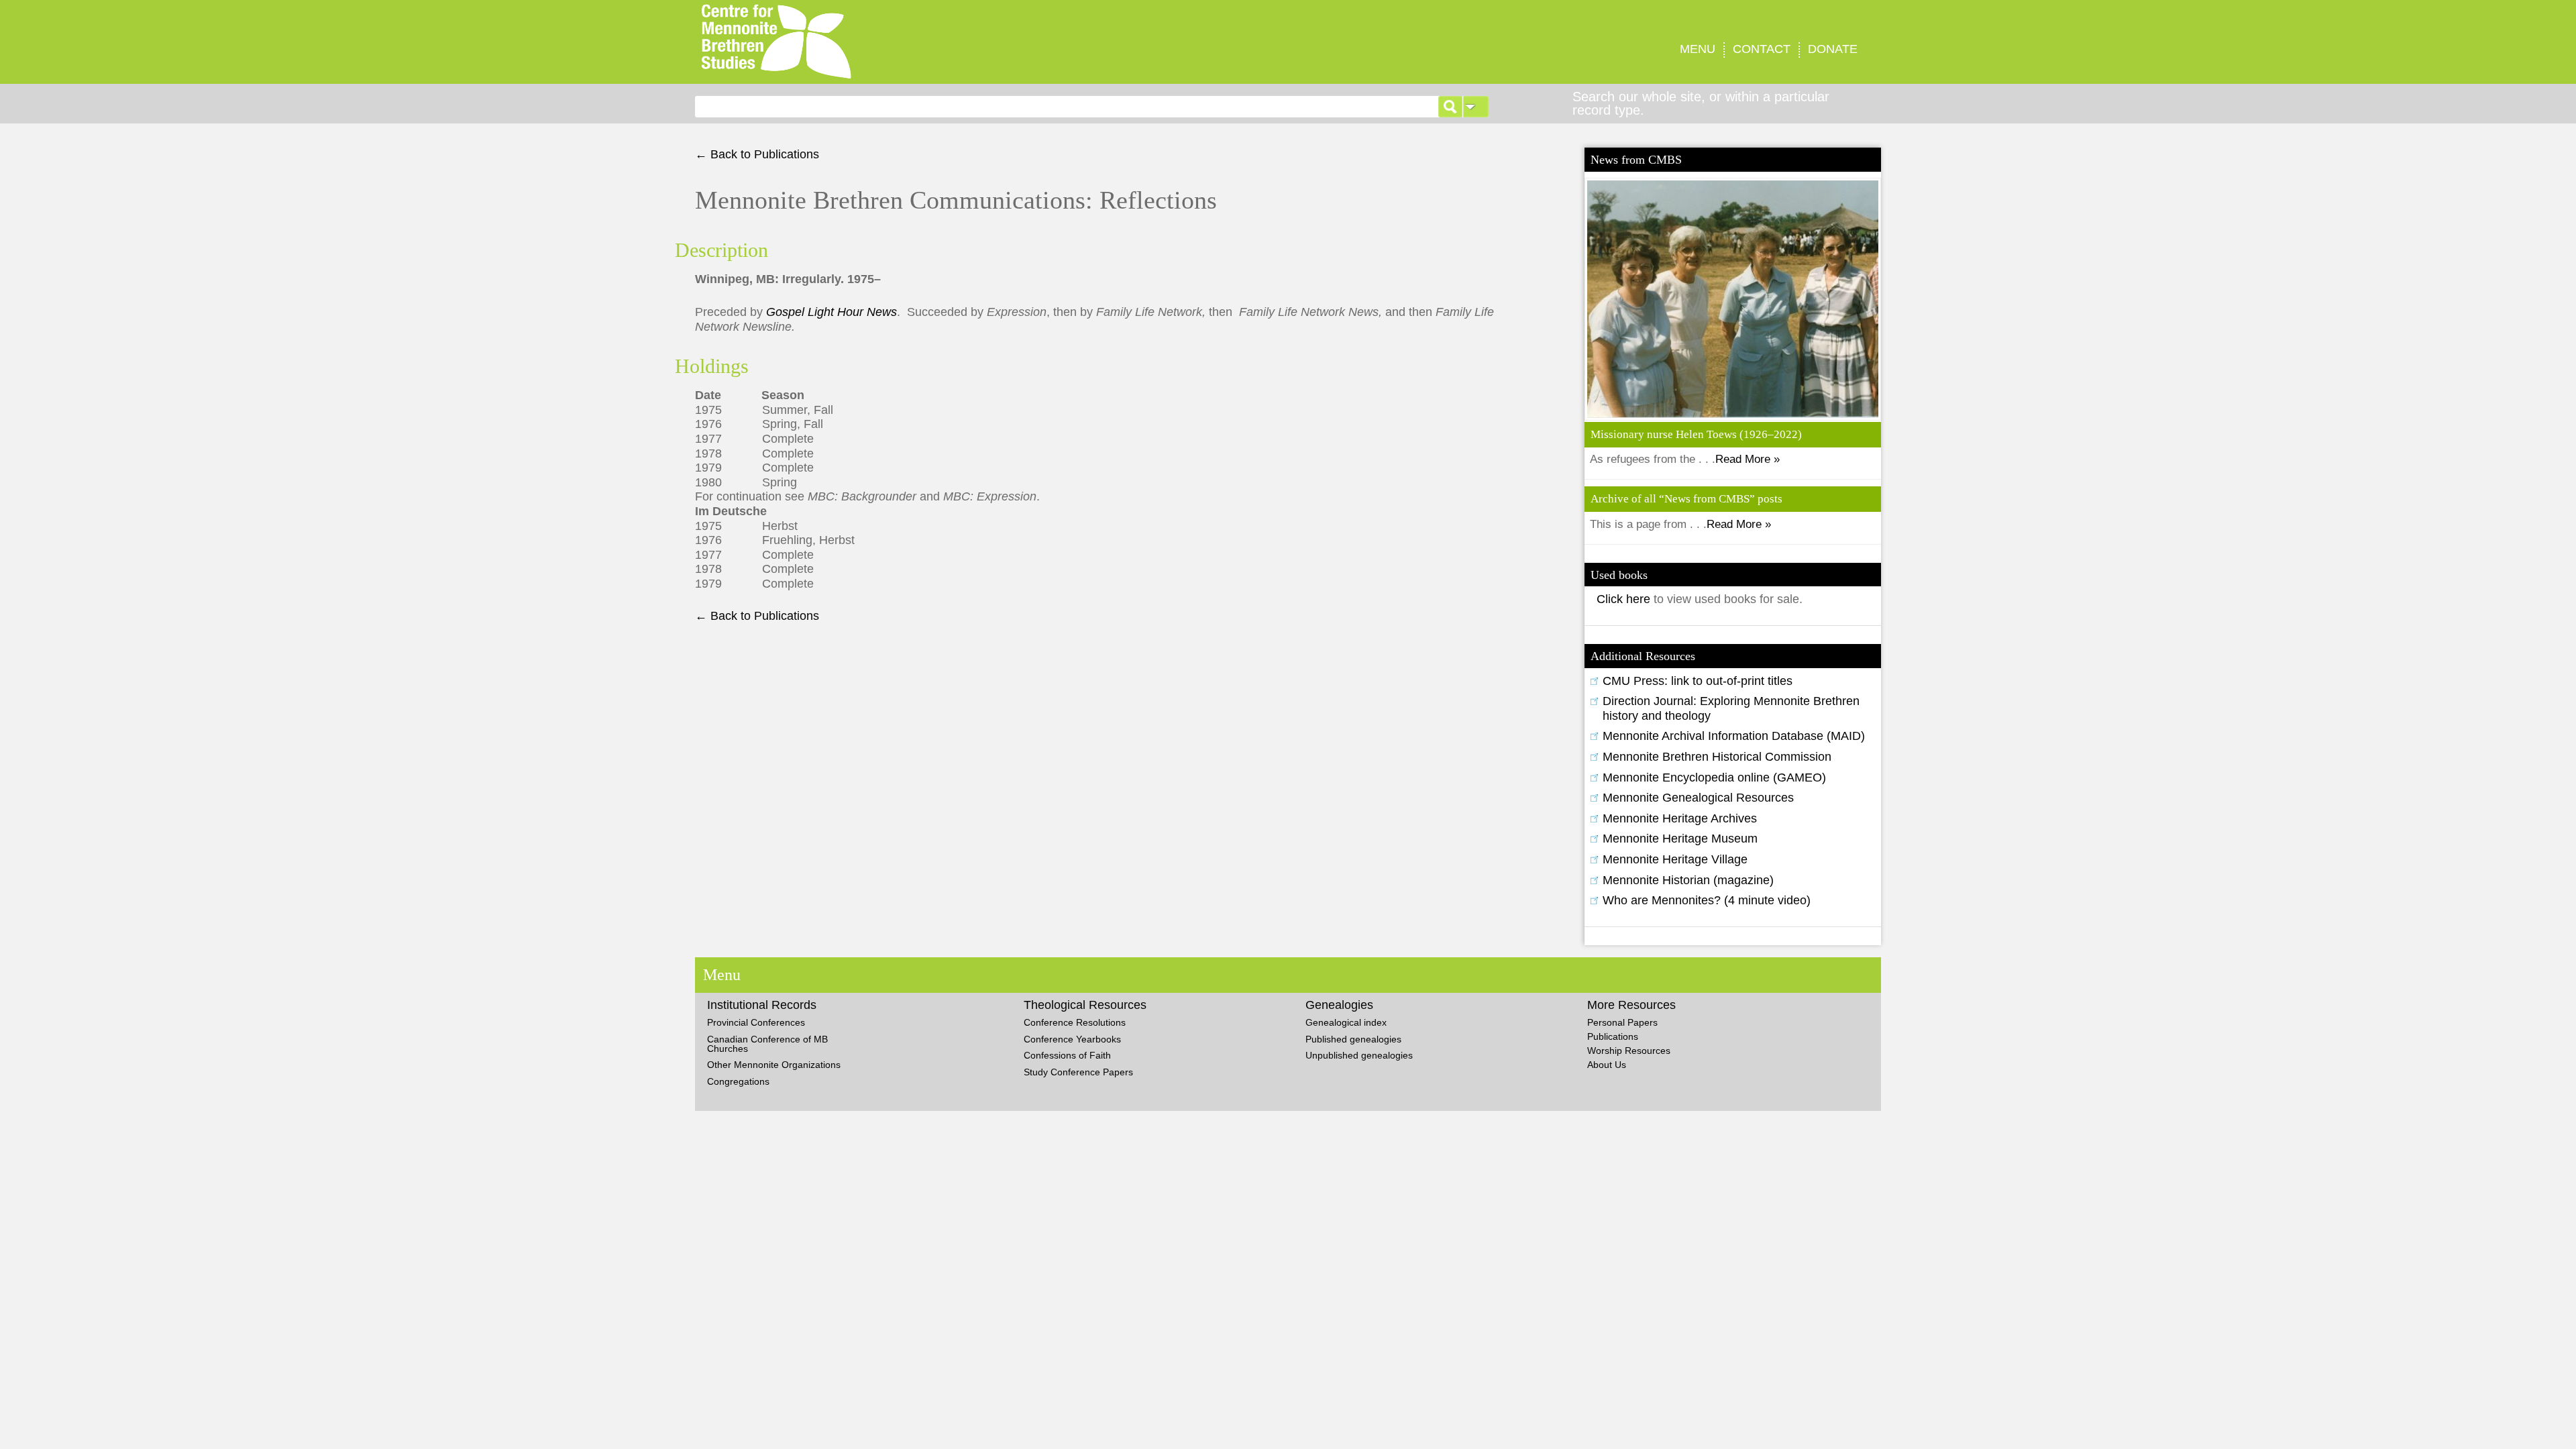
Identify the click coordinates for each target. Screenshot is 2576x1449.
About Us (1607, 1065)
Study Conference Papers (1078, 1072)
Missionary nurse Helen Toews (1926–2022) (1696, 434)
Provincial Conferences (756, 1022)
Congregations (738, 1081)
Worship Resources (1629, 1051)
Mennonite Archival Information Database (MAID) (1734, 736)
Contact (1762, 49)
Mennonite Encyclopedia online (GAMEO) (1714, 777)
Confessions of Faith (1067, 1055)
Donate (1833, 49)
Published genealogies (1353, 1039)
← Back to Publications (757, 154)
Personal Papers (1622, 1022)
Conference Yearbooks (1072, 1039)
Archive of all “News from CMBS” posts (1686, 499)
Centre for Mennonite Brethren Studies (962, 42)
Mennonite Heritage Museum (1680, 839)
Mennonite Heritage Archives (1680, 818)
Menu (1698, 49)
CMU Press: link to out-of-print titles (1698, 681)
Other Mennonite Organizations (774, 1065)
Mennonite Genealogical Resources (1698, 798)
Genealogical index (1346, 1022)
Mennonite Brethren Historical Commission (1717, 757)
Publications (1613, 1036)
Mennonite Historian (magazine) (1688, 880)
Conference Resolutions (1075, 1022)
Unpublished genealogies (1359, 1055)
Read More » (1748, 459)
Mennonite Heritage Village (1675, 859)
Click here (1625, 599)
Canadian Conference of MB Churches (767, 1044)
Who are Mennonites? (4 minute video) (1707, 900)
